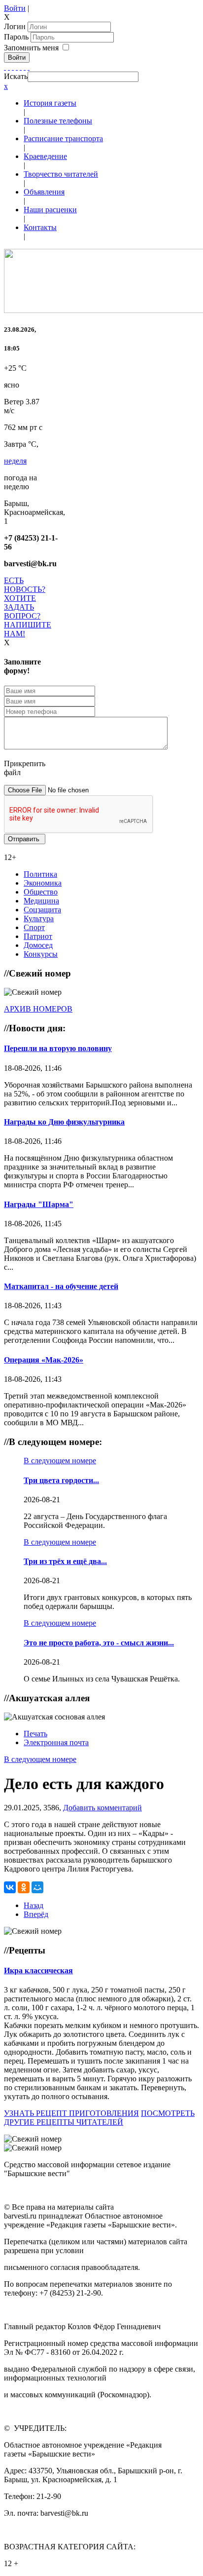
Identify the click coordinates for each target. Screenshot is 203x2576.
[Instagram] (29, 67)
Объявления (44, 192)
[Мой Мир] (37, 1887)
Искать (16, 76)
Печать (35, 1734)
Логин (15, 26)
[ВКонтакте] (21, 67)
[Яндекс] (25, 67)
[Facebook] (5, 67)
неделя (15, 461)
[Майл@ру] (13, 67)
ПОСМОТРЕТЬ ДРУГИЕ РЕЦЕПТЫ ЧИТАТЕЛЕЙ (99, 2118)
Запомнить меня (31, 48)
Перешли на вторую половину (58, 1048)
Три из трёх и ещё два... (65, 1561)
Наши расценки (50, 210)
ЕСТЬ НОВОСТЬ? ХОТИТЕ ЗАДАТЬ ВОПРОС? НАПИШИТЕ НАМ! (28, 607)
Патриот (38, 936)
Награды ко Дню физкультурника (64, 1122)
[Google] (9, 67)
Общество (41, 892)
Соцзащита (42, 910)
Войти (15, 8)
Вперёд (36, 1914)
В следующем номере (60, 1461)
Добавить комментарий (102, 1808)
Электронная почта (56, 1742)
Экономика (43, 883)
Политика (40, 874)
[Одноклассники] (17, 67)
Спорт (34, 927)
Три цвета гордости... (61, 1480)
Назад (34, 1905)
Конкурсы (41, 954)
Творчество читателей (61, 174)
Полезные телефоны (58, 121)
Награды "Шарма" (39, 1204)
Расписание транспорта (63, 138)
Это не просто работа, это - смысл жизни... (99, 1643)
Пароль (17, 37)
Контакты (40, 227)
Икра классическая (38, 1971)
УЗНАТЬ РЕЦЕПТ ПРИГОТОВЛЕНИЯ (71, 2113)
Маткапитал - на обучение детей (61, 1286)
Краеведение (45, 156)
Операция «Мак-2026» (44, 1360)
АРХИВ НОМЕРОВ (38, 1009)
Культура (39, 918)
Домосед (38, 945)
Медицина (41, 901)
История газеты (50, 103)
